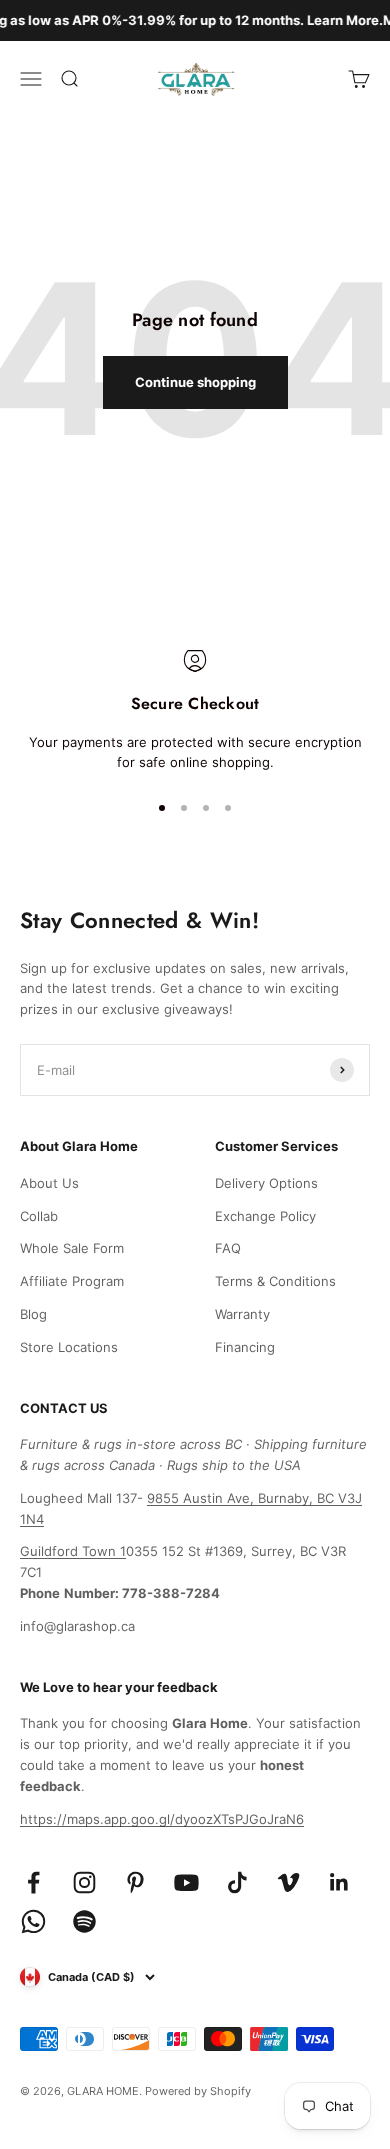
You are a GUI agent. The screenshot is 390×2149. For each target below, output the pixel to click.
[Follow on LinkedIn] (339, 1882)
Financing (245, 1347)
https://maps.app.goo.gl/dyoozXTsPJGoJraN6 (162, 1819)
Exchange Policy (265, 1216)
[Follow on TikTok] (237, 1882)
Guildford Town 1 (73, 1551)
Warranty (242, 1314)
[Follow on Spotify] (84, 1921)
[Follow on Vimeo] (288, 1882)
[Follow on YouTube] (186, 1882)
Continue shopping (195, 382)
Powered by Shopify (198, 2091)
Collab (39, 1216)
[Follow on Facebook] (33, 1882)
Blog (33, 1314)
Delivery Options (266, 1183)
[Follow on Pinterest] (135, 1882)
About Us (49, 1183)
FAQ (228, 1248)
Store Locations (69, 1347)
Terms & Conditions (275, 1281)
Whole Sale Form (72, 1248)
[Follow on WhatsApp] (33, 1921)
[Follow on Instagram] (84, 1882)
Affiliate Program (72, 1281)
